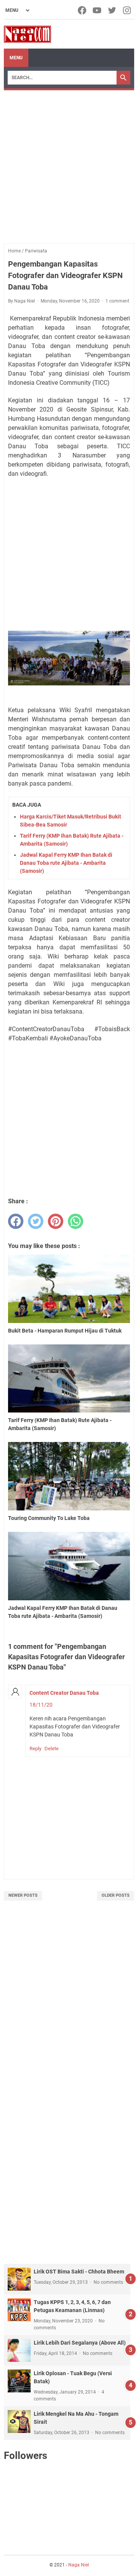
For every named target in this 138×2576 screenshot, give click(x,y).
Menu (16, 58)
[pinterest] (56, 1221)
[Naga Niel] (27, 34)
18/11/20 (41, 1705)
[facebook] (16, 1221)
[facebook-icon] (83, 10)
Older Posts (116, 1895)
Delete (52, 1749)
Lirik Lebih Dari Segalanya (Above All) (80, 2343)
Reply (35, 1749)
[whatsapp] (76, 1221)
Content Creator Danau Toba (64, 1693)
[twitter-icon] (113, 10)
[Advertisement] (69, 163)
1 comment (117, 301)
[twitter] (36, 1221)
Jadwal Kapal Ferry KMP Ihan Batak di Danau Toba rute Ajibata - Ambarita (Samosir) (66, 863)
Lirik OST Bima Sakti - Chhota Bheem (79, 2272)
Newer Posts (23, 1895)
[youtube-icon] (98, 10)
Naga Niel (79, 2565)
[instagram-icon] (127, 10)
